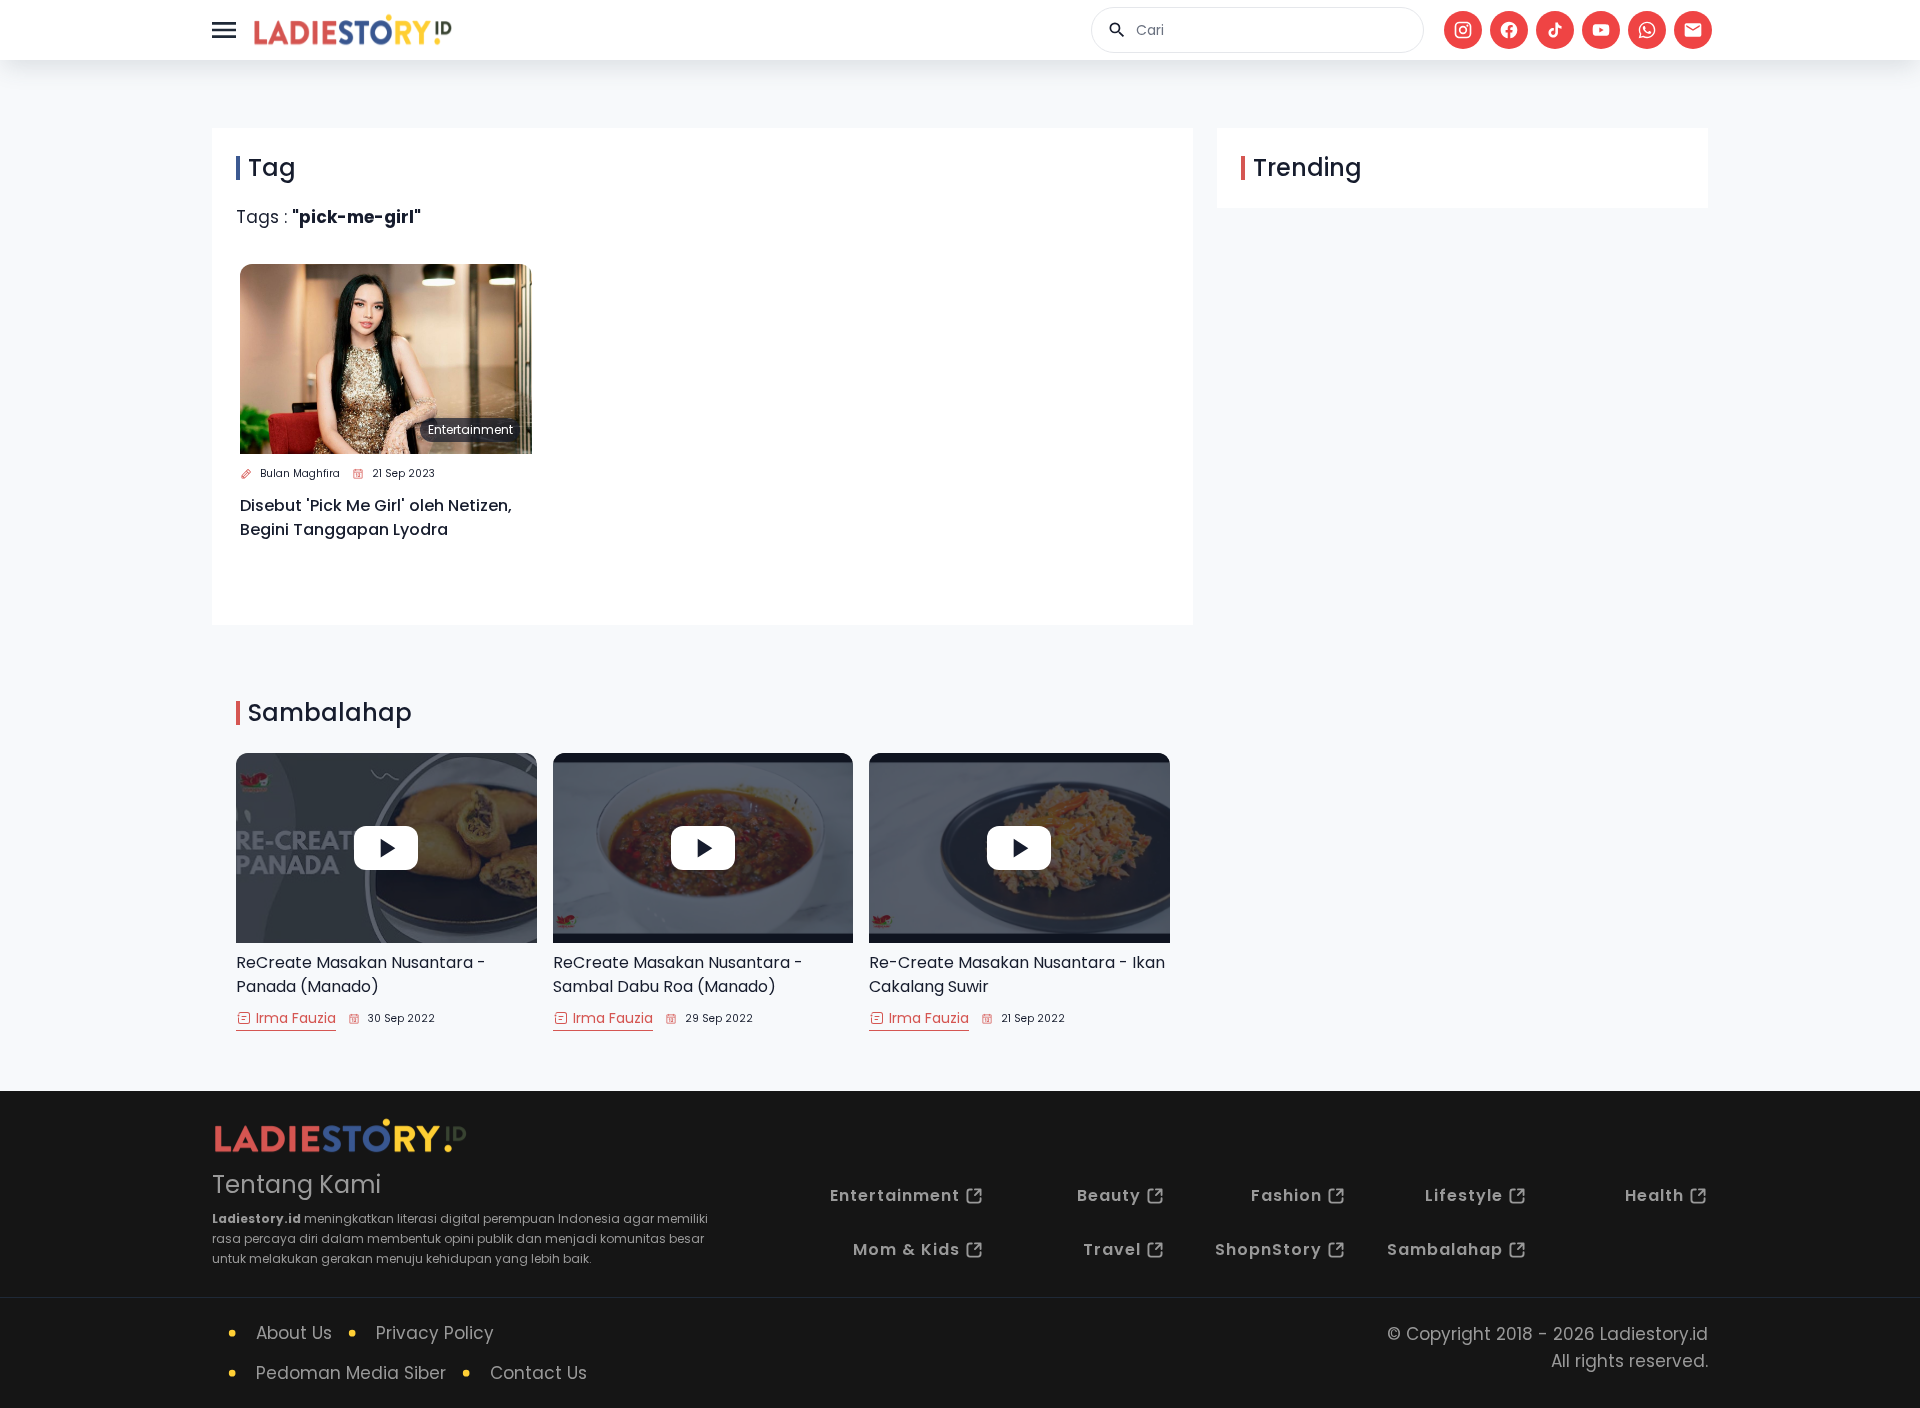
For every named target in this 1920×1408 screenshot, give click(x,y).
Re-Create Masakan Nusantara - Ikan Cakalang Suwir (1017, 974)
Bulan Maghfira (300, 473)
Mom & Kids (906, 1249)
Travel (1112, 1249)
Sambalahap (1445, 1249)
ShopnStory (1268, 1249)
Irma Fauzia (296, 1018)
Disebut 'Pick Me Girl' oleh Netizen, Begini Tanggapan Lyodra (376, 517)
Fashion (1286, 1195)
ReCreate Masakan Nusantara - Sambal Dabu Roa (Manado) (678, 974)
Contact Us (538, 1373)
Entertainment (470, 429)
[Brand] (352, 30)
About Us (294, 1333)
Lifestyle (1464, 1195)
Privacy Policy (435, 1333)
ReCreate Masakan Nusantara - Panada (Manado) (361, 974)
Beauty (1109, 1195)
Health (1654, 1195)
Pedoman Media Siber (351, 1373)
